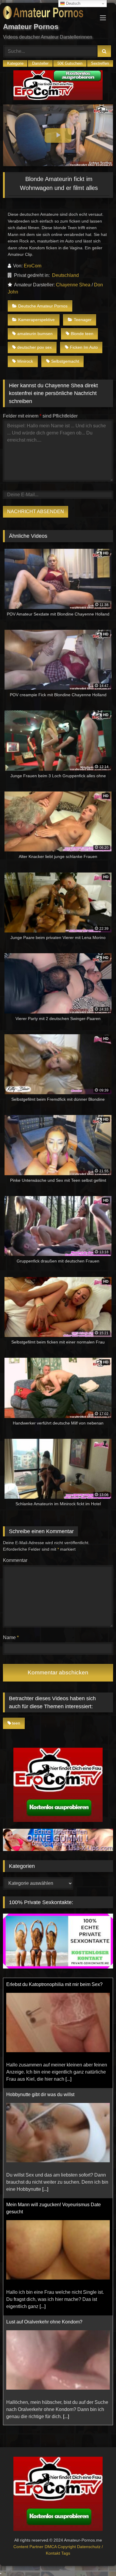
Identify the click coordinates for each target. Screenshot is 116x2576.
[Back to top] (98, 2558)
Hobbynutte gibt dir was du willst (40, 1984)
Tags (66, 2553)
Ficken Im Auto (84, 347)
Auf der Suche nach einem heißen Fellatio (51, 2322)
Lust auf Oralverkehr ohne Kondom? (44, 2212)
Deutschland (65, 275)
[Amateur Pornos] (48, 14)
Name (11, 1637)
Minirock (25, 361)
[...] (45, 2079)
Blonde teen (82, 334)
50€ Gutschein (70, 63)
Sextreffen (100, 63)
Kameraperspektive (36, 320)
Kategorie (15, 63)
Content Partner (29, 2547)
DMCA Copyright (61, 2547)
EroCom (33, 266)
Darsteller (40, 63)
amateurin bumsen (35, 334)
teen (16, 1723)
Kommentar (15, 1560)
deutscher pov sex (35, 347)
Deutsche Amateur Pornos (43, 306)
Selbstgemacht (65, 361)
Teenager (83, 320)
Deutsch (73, 3)
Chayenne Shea (73, 285)
